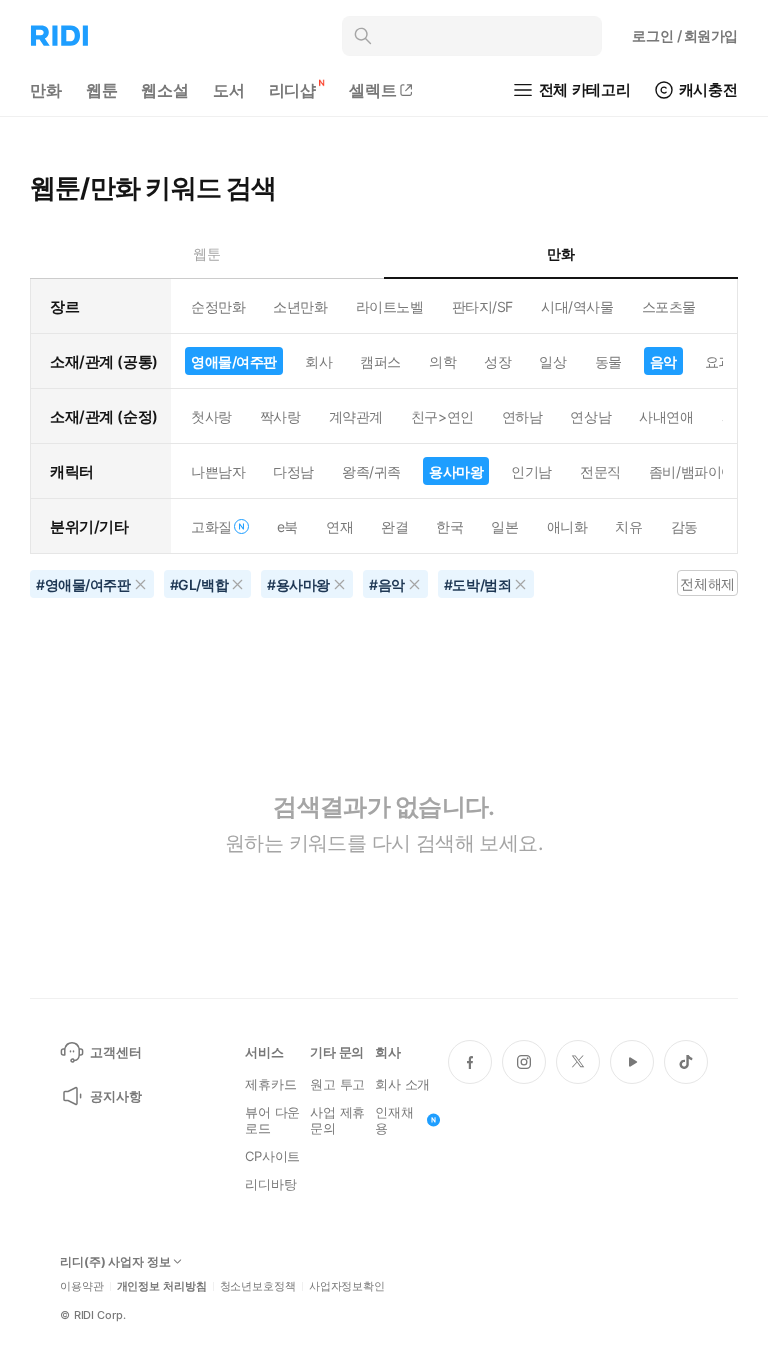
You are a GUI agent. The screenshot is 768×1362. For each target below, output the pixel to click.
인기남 (531, 471)
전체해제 (707, 583)
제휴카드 (270, 1084)
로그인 (685, 35)
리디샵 (293, 90)
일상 (552, 361)
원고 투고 (337, 1084)
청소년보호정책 (258, 1286)
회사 (318, 361)
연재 (339, 526)
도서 (229, 90)
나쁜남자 (218, 471)
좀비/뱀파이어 (692, 471)
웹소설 (165, 90)
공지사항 (115, 1096)
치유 (628, 526)
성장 (497, 361)
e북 (287, 526)
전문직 (600, 471)
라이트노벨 (390, 306)
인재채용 (394, 1120)
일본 (504, 526)
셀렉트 (373, 90)
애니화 (567, 526)
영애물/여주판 (234, 361)
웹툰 (102, 90)
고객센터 (115, 1052)
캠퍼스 (380, 361)
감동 (684, 526)
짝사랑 (280, 416)
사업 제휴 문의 (337, 1120)
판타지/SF (482, 306)
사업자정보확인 (347, 1286)
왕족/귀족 (371, 471)
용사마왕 (456, 471)
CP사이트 (272, 1156)
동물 (608, 361)
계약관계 (356, 416)
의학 (442, 361)
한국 (449, 526)
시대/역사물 (577, 306)
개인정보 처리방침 (162, 1286)
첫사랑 (211, 416)
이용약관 (82, 1286)
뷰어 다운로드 (272, 1120)
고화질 (211, 526)
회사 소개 (402, 1084)
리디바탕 (270, 1184)
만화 (46, 90)
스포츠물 (669, 306)
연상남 (590, 416)
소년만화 (300, 306)
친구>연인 (442, 416)
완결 (394, 526)
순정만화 (218, 306)
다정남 (293, 471)
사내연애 (666, 416)
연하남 (522, 416)
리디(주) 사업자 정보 (115, 1262)
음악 (663, 361)
